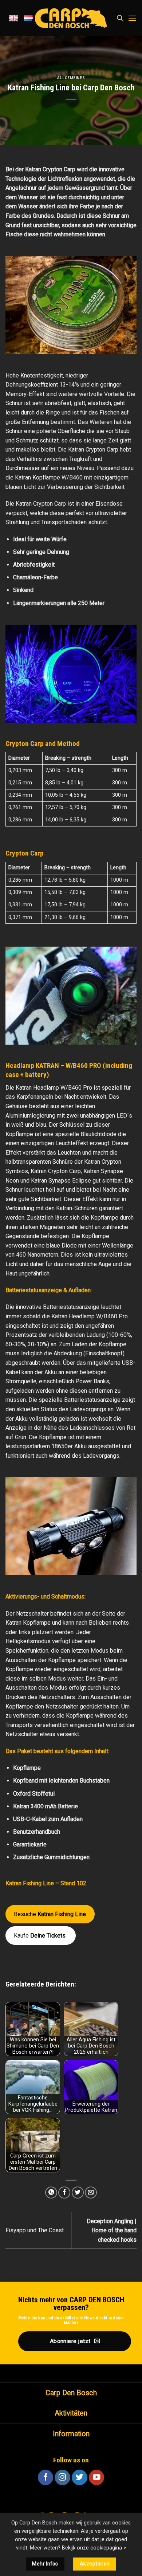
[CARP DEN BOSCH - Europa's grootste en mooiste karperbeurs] (71, 18)
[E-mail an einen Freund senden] (91, 2193)
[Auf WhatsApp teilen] (51, 2193)
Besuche (50, 1914)
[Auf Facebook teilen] (64, 2193)
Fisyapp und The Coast (35, 2230)
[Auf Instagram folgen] (62, 2477)
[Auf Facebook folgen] (46, 2477)
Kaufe (40, 1936)
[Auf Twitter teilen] (78, 2193)
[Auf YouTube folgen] (97, 2477)
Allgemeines (71, 78)
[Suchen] (120, 18)
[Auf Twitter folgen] (80, 2477)
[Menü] (132, 18)
